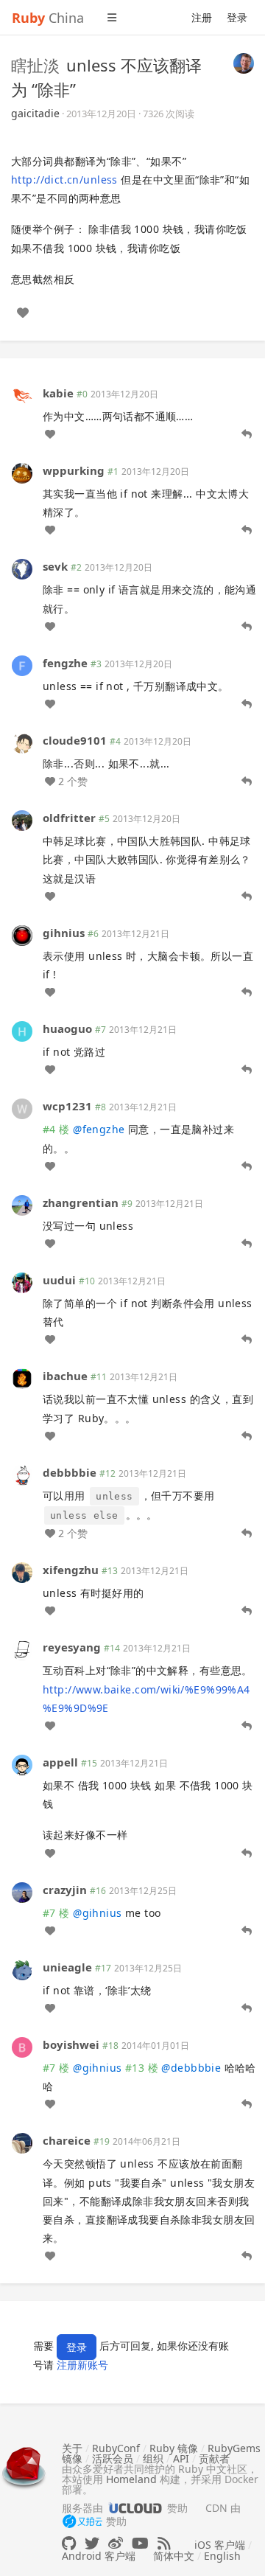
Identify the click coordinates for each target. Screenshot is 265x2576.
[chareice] (22, 2142)
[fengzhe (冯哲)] (22, 665)
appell (60, 1762)
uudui (59, 1280)
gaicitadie (35, 113)
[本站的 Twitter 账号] (92, 2543)
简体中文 (174, 2556)
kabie (58, 393)
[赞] (23, 313)
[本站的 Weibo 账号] (116, 2543)
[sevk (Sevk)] (22, 568)
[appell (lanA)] (22, 1764)
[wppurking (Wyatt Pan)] (22, 472)
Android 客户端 (99, 2556)
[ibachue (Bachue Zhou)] (22, 1378)
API (181, 2458)
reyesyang (72, 1647)
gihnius (64, 933)
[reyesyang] (22, 1649)
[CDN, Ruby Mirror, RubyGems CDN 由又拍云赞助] (82, 2522)
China (48, 18)
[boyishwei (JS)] (22, 2046)
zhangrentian (81, 1202)
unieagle (67, 1967)
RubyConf (116, 2448)
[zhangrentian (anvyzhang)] (22, 1204)
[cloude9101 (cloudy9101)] (22, 742)
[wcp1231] (22, 1108)
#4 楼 (56, 1129)
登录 (237, 17)
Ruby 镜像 (174, 2448)
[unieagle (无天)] (22, 1968)
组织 (153, 2458)
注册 (202, 17)
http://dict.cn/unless (64, 180)
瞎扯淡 (35, 65)
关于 (72, 2448)
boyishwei (71, 2044)
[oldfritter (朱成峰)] (22, 819)
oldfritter (69, 818)
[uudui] (22, 1282)
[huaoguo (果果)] (22, 1030)
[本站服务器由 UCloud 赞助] (135, 2508)
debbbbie (70, 1472)
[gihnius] (22, 934)
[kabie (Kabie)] (22, 395)
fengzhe (65, 663)
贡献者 (214, 2458)
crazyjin (65, 1890)
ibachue (65, 1376)
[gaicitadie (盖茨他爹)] (244, 62)
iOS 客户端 (220, 2545)
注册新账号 (82, 2365)
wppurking (74, 470)
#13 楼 (142, 2068)
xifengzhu (71, 1570)
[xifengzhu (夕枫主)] (22, 1571)
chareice (67, 2140)
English (222, 2556)
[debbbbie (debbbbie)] (22, 1474)
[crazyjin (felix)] (22, 1891)
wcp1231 (67, 1106)
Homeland (131, 2479)
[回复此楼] (247, 434)
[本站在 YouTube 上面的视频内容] (140, 2543)
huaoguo (67, 1028)
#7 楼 (56, 1913)
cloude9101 (75, 740)
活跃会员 (113, 2458)
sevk (55, 566)
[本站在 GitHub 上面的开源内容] (69, 2543)
